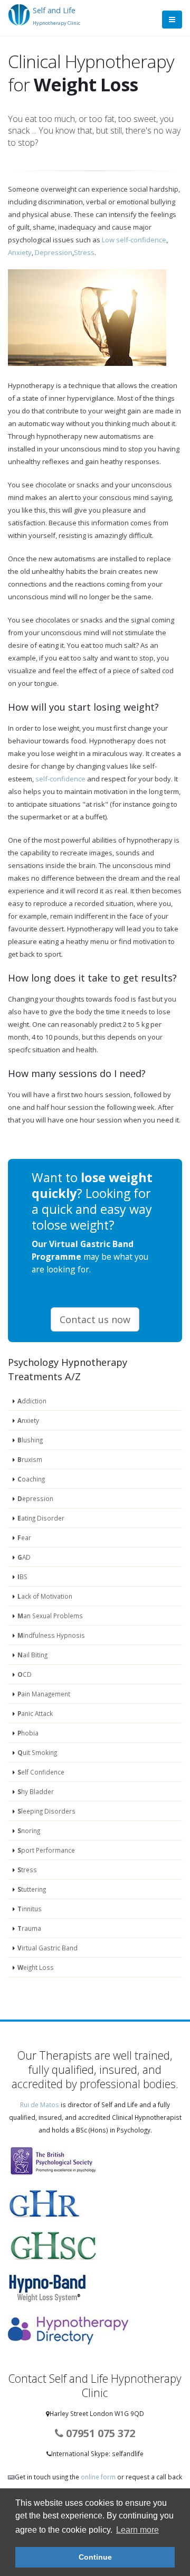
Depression (54, 252)
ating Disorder (41, 1518)
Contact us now (95, 1319)
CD (25, 1674)
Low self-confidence (134, 240)
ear (24, 1537)
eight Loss (36, 1967)
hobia (28, 1733)
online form (99, 2477)
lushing (30, 1440)
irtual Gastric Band (47, 1948)
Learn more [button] (137, 2530)
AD (24, 1557)
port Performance (46, 1850)
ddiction (32, 1401)
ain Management (44, 1694)
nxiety (28, 1420)
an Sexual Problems (50, 1616)
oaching (31, 1479)
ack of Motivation (45, 1596)
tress (27, 1870)
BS (22, 1577)
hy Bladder (36, 1791)
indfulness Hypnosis (51, 1635)
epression (35, 1498)
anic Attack (35, 1713)
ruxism (30, 1459)
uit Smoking (37, 1752)
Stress (84, 252)
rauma (29, 1928)
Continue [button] (95, 2557)
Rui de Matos (40, 2105)
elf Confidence (41, 1772)
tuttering (32, 1889)
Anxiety (20, 252)
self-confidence (60, 779)
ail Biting (32, 1655)
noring (29, 1830)
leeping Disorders (46, 1811)
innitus (30, 1909)
